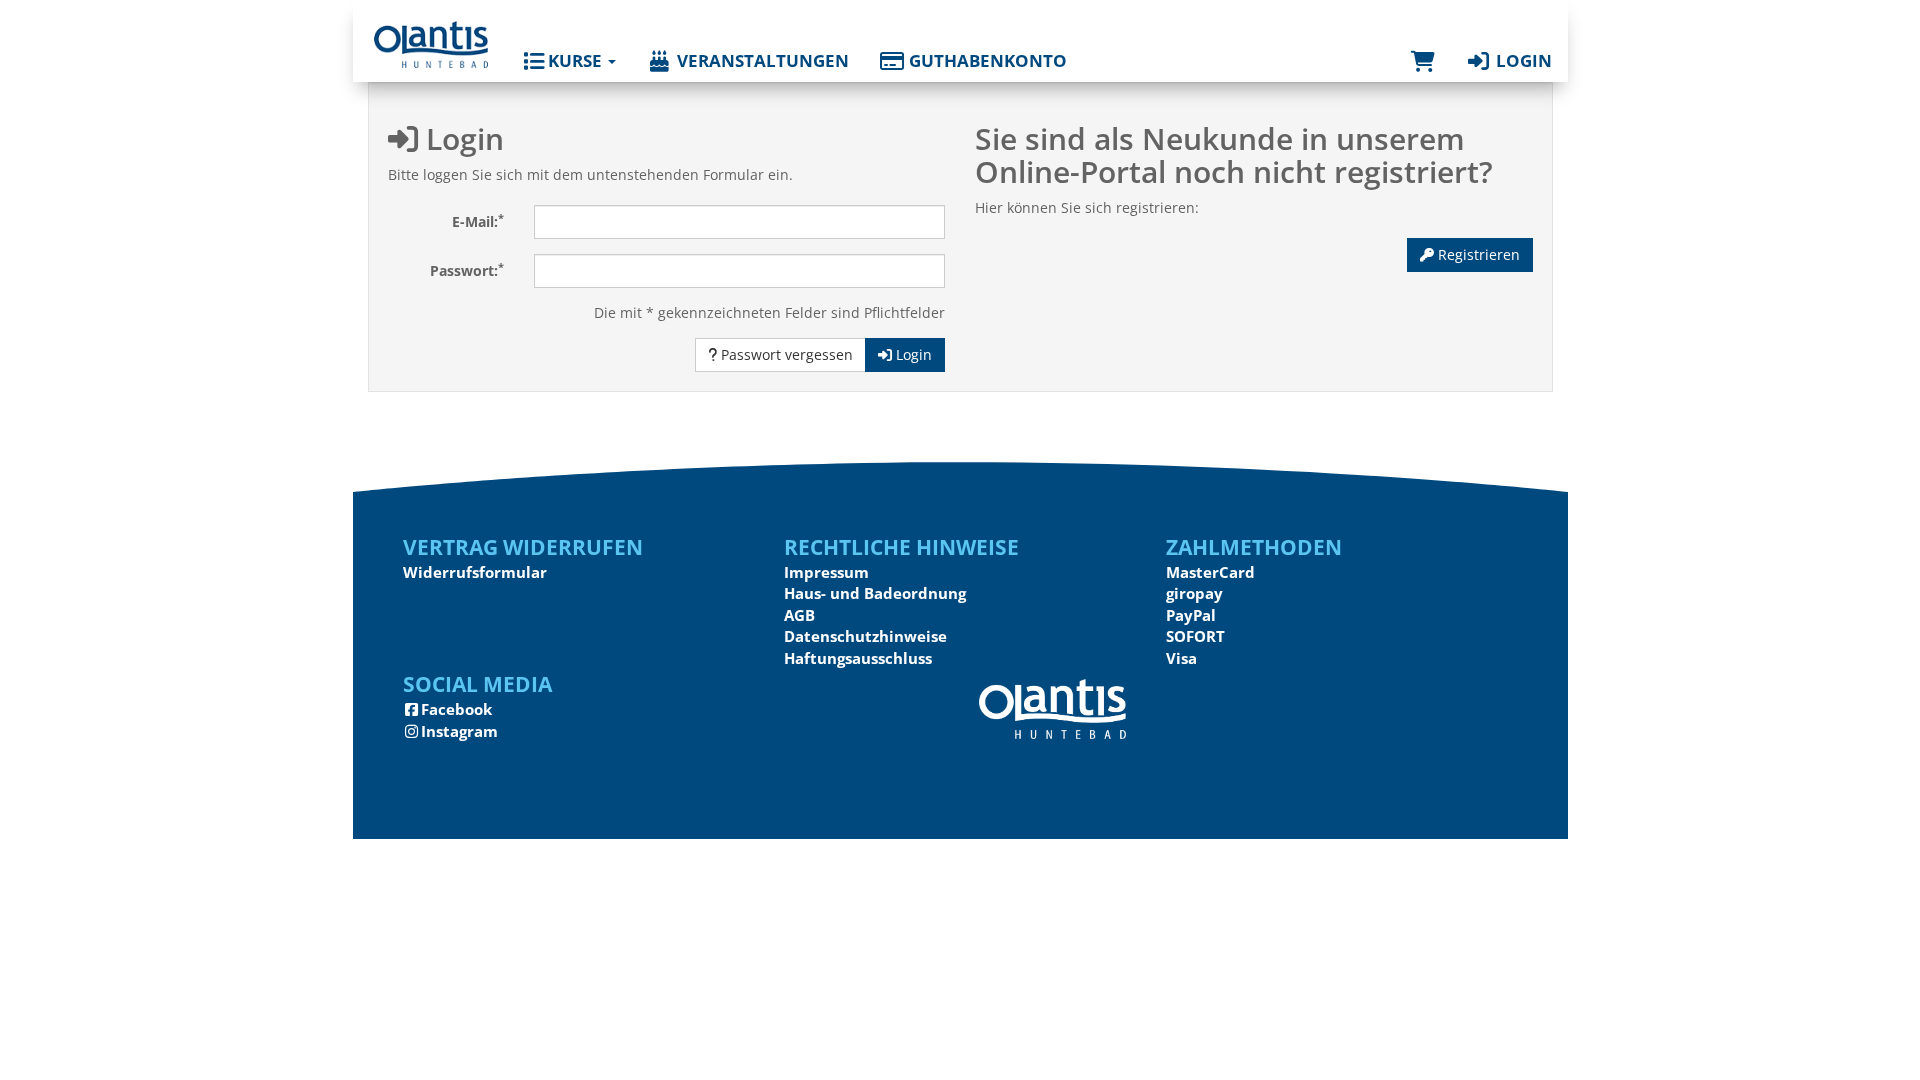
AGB (799, 615)
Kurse (575, 60)
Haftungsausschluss (858, 658)
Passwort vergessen (785, 354)
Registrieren (1477, 254)
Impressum (826, 572)
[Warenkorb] (1423, 41)
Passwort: (467, 270)
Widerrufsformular (475, 572)
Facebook (456, 709)
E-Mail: (478, 221)
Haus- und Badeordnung (875, 593)
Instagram (459, 731)
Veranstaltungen (761, 60)
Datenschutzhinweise (865, 636)
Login (1522, 60)
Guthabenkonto (986, 60)
